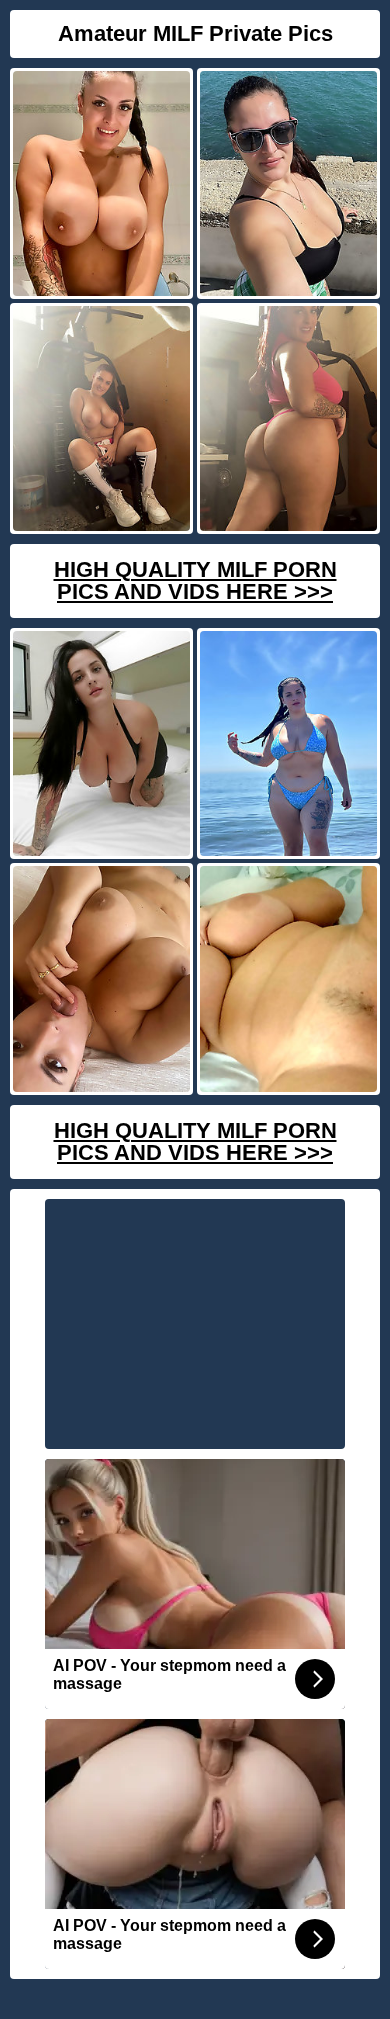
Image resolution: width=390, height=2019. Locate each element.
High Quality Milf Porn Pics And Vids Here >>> (195, 580)
